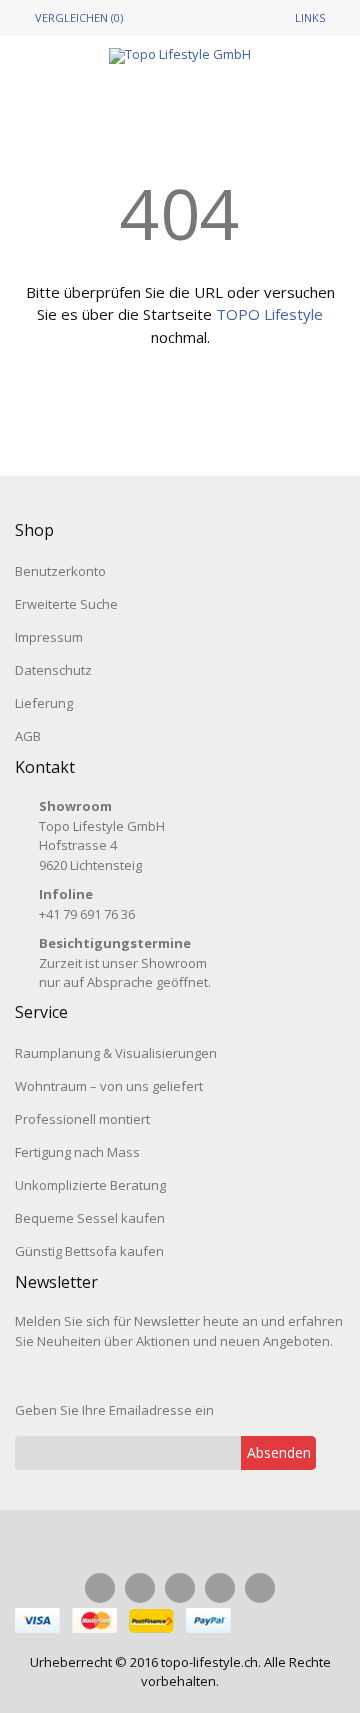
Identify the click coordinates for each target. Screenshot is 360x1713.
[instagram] (140, 1588)
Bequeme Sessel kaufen (90, 1218)
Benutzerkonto (60, 571)
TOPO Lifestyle (269, 314)
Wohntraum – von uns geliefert (109, 1086)
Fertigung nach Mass (77, 1152)
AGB (28, 736)
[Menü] (53, 90)
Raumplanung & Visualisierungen (116, 1053)
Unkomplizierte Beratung (90, 1185)
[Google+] (220, 1588)
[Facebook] (100, 1588)
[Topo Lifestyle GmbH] (180, 56)
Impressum (49, 637)
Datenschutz (53, 670)
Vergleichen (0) (79, 17)
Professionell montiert (82, 1119)
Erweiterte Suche (66, 604)
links (310, 17)
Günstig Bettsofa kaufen (89, 1251)
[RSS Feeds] (260, 1588)
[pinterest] (180, 1588)
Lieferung (44, 703)
